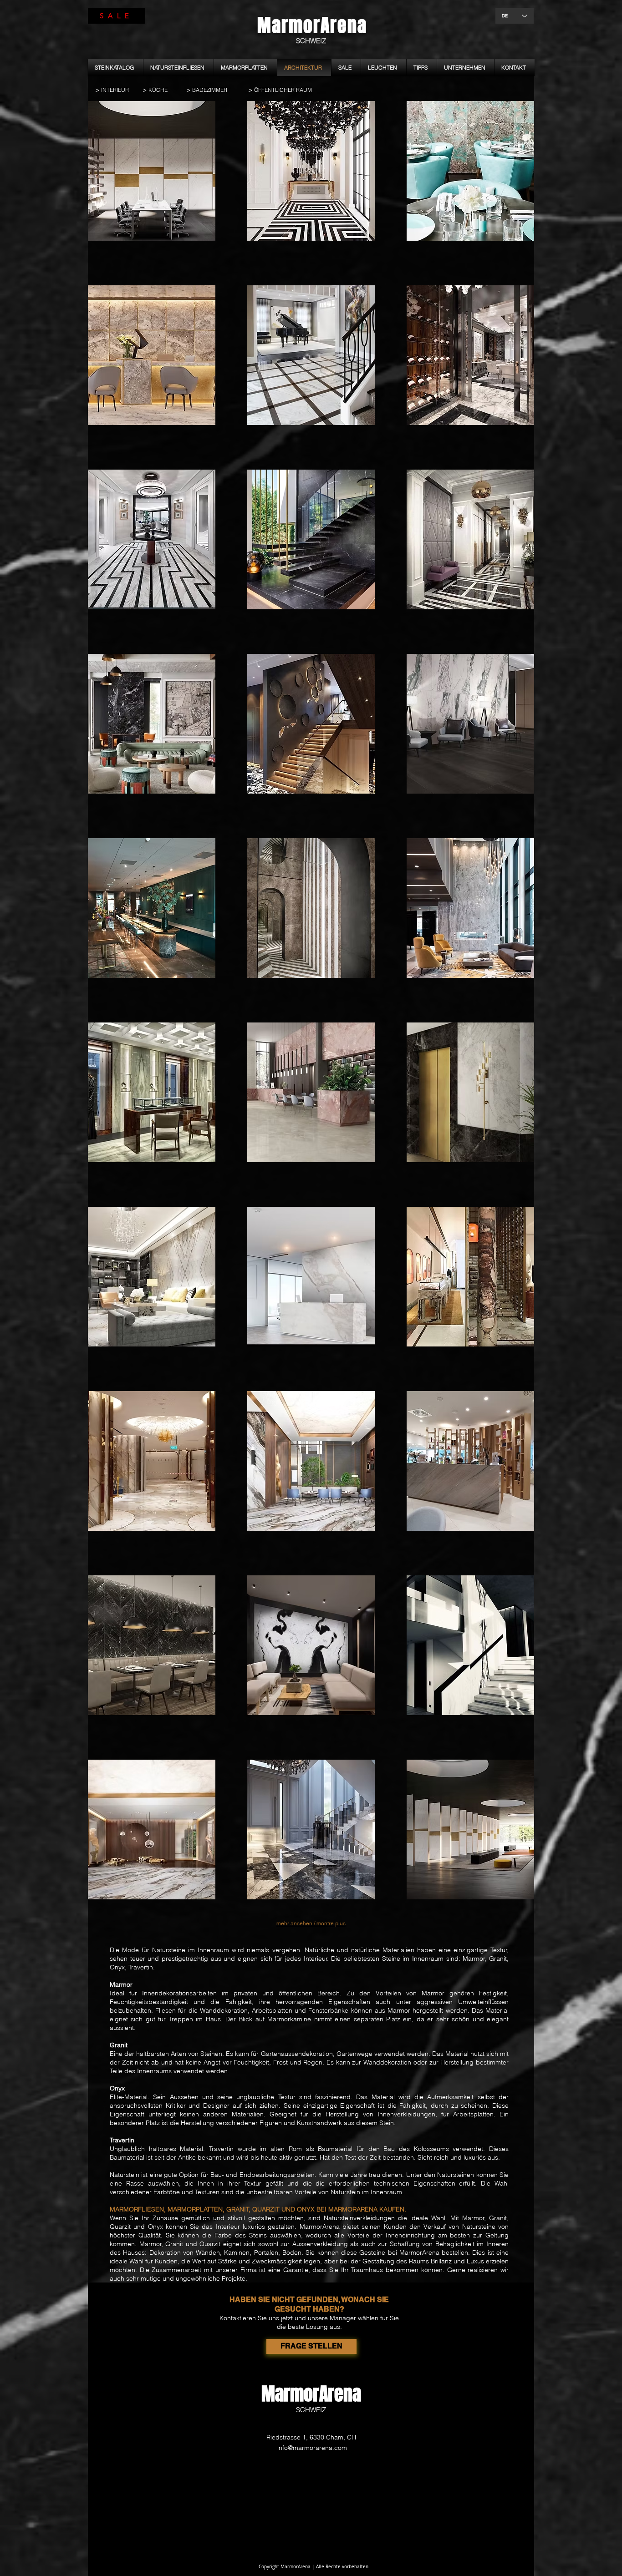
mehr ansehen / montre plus (311, 1923)
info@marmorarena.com (312, 2448)
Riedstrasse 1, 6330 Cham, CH (311, 2437)
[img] (152, 177)
